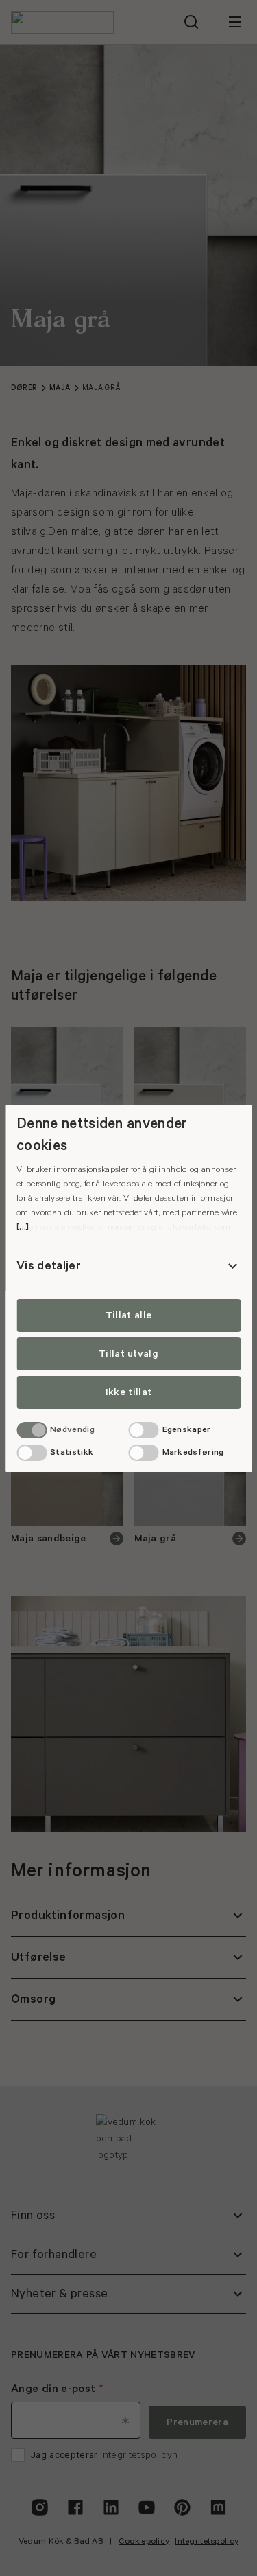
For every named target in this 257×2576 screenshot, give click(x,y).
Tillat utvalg (128, 1354)
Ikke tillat (129, 1392)
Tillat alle (129, 1315)
